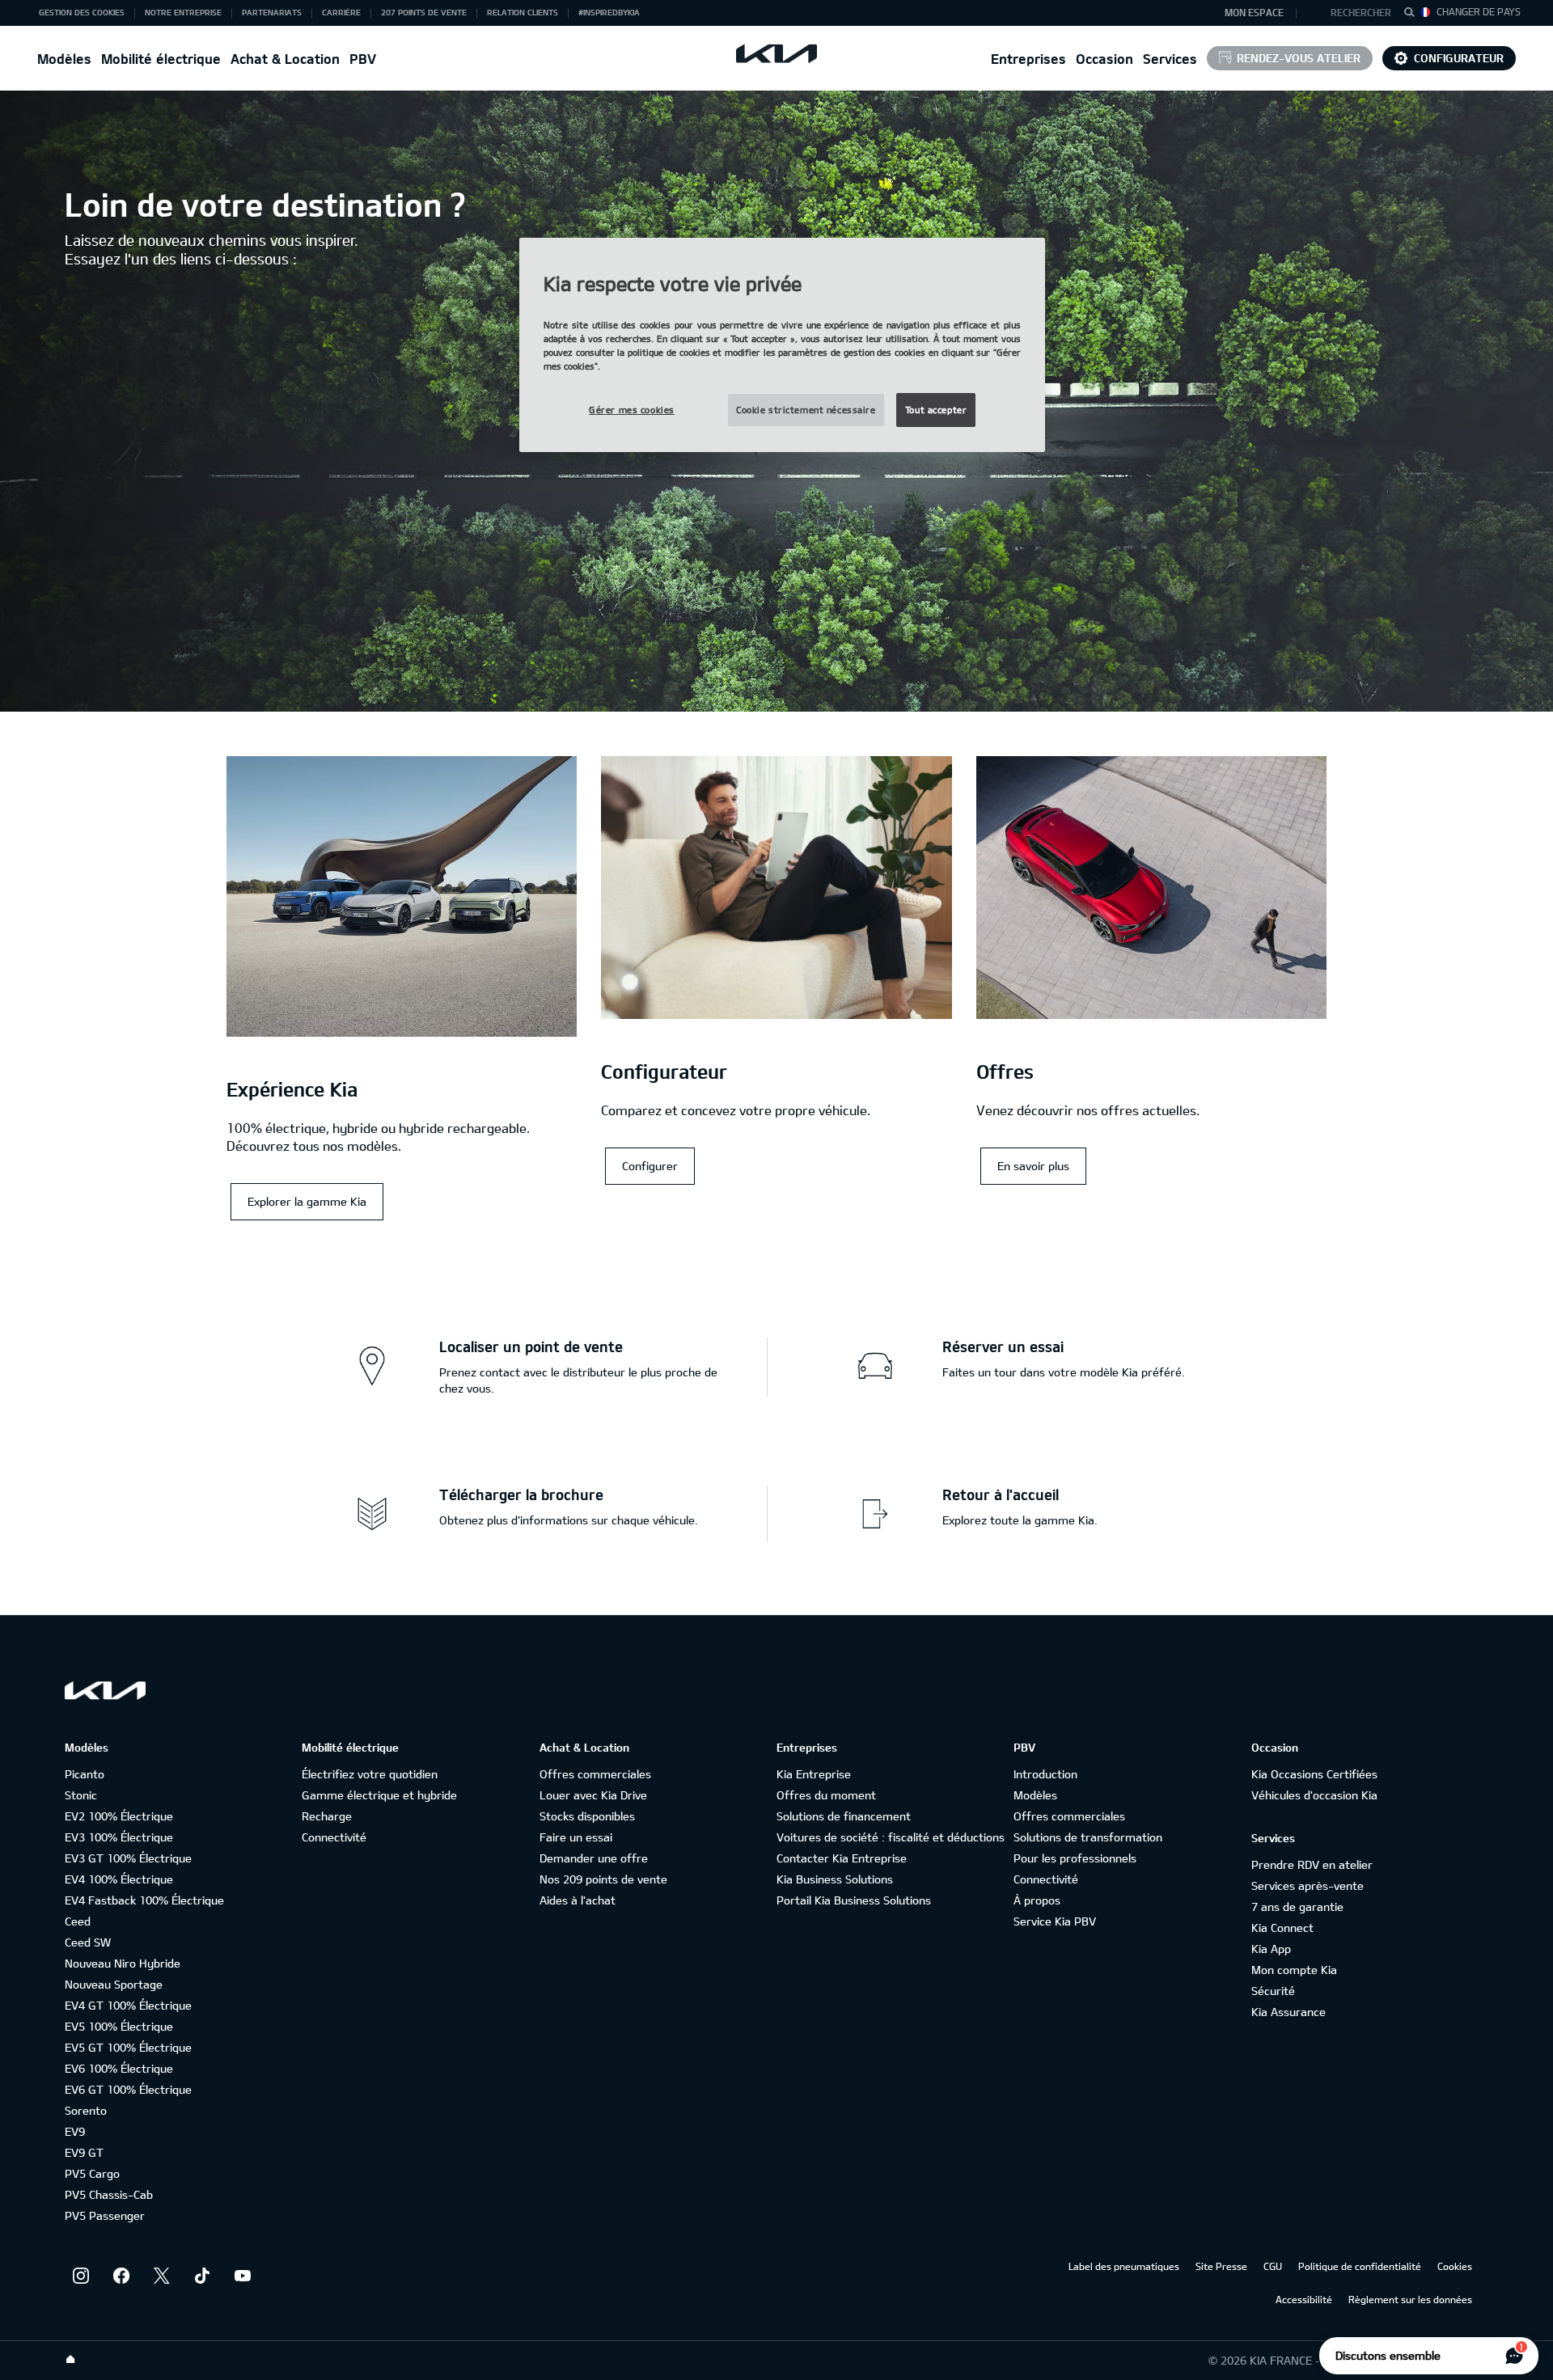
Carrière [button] (341, 12)
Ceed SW (88, 1942)
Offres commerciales (595, 1774)
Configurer (650, 1166)
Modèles (64, 59)
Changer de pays (1479, 11)
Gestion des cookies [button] (82, 12)
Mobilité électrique (161, 59)
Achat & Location (285, 59)
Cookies (1455, 2266)
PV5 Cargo (92, 2173)
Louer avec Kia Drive (593, 1795)
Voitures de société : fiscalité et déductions (891, 1837)
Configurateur (1459, 58)
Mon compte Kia (1294, 1970)
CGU (1273, 2266)
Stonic (81, 1795)
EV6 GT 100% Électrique (128, 2089)
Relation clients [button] (523, 12)
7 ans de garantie (1297, 1907)
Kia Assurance (1289, 2012)
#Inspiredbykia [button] (609, 12)
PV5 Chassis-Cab (109, 2194)
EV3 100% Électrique (119, 1837)
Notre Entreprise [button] (183, 12)
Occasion (1104, 59)
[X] (162, 2276)
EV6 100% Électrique (119, 2068)
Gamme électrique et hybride (379, 1795)
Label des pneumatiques (1124, 2266)
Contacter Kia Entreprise (842, 1858)
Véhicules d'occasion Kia (1314, 1795)
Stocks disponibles (587, 1816)
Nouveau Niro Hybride (123, 1963)
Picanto (85, 1774)
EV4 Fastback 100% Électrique (144, 1900)
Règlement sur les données (1410, 2299)
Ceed (78, 1921)
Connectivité (334, 1837)
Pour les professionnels (1075, 1858)
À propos (1037, 1900)
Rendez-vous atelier (1299, 58)
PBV (363, 59)
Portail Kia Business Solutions (854, 1900)
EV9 (75, 2131)
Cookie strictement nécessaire (806, 410)
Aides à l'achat (578, 1900)
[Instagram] (81, 2276)
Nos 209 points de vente (603, 1879)
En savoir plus (1033, 1166)
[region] (782, 345)
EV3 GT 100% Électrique (128, 1858)
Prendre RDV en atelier (1312, 1864)
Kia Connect (1282, 1928)
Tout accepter (936, 410)
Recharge (327, 1816)
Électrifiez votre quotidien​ (370, 1774)
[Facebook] (121, 2276)
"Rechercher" (1414, 15)
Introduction (1045, 1774)
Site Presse (1221, 2266)
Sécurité (1273, 1991)
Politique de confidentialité (1360, 2266)
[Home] (70, 2360)
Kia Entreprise (814, 1774)
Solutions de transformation (1088, 1837)
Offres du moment (826, 1795)
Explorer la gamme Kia (307, 1201)
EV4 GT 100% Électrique (128, 2005)
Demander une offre (594, 1858)
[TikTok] (202, 2276)
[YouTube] (243, 2276)
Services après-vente (1308, 1885)
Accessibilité (1304, 2299)
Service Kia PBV (1055, 1921)
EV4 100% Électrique (119, 1879)
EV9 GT (84, 2152)
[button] (1354, 13)
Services (1170, 59)
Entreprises (1028, 59)
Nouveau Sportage (114, 1984)
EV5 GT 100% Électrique (128, 2047)
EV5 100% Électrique (119, 2026)
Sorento (86, 2110)
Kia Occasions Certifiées (1314, 1774)
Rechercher (1361, 12)
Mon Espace (1254, 12)
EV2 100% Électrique (119, 1816)
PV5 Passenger (105, 2215)
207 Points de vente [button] (424, 12)
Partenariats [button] (272, 12)
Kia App (1271, 1949)
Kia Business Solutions (835, 1879)
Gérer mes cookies (632, 410)
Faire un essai (576, 1837)
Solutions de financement (844, 1816)
